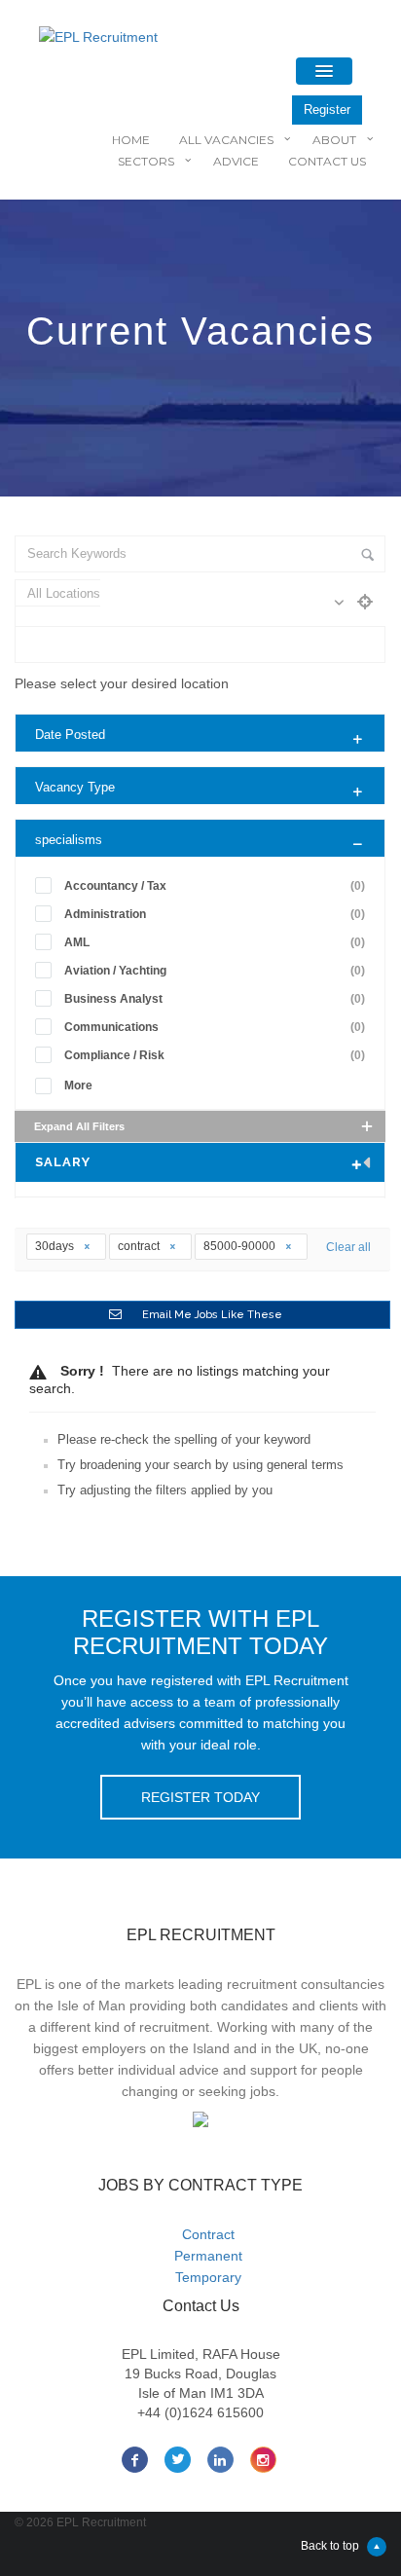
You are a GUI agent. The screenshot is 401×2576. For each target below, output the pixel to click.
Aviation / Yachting (215, 971)
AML (215, 942)
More (78, 1086)
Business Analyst (215, 999)
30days (56, 1246)
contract (140, 1246)
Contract (208, 2234)
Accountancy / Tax (215, 886)
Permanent (208, 2256)
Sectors (146, 161)
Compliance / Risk (215, 1055)
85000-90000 (241, 1246)
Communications (215, 1027)
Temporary (208, 2277)
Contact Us (327, 161)
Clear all (348, 1247)
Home (131, 140)
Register (327, 110)
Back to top (330, 2546)
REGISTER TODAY (200, 1797)
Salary (63, 1162)
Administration (215, 914)
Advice (236, 161)
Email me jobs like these (212, 1315)
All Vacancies (226, 140)
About (334, 140)
